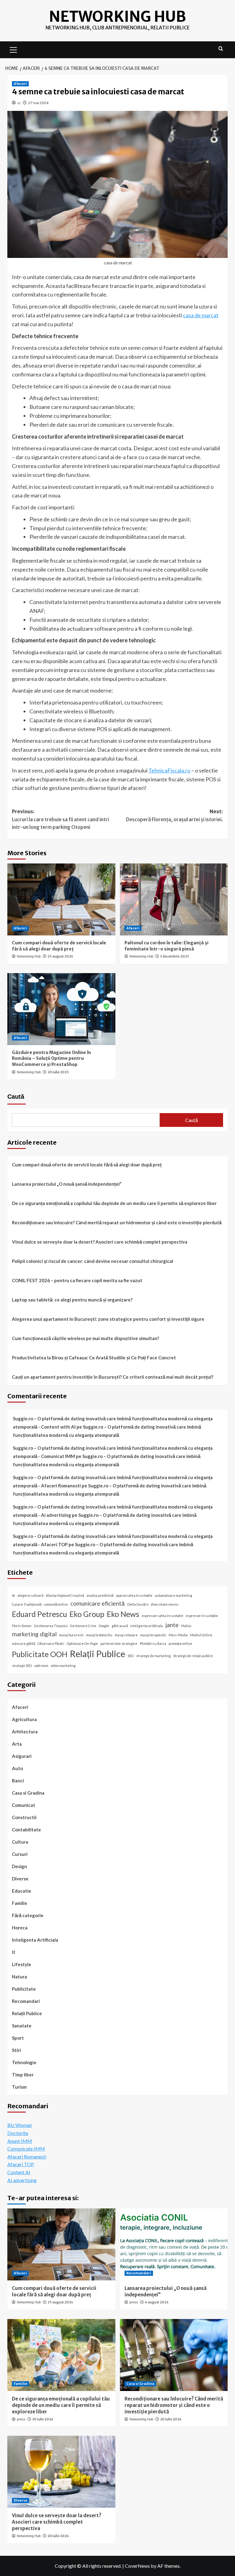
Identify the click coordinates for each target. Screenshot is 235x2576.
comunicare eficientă (98, 1603)
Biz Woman (20, 2125)
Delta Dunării (138, 1604)
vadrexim (41, 1666)
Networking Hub (117, 17)
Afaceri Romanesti (27, 2157)
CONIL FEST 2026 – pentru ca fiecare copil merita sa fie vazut (77, 1280)
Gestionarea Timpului (51, 1626)
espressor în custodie (202, 1616)
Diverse (20, 1879)
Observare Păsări (51, 1643)
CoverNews (137, 2566)
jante (172, 1625)
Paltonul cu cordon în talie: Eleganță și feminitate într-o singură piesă (166, 946)
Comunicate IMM (26, 2149)
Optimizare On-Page (82, 1643)
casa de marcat (201, 315)
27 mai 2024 (38, 103)
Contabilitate (26, 1830)
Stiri (16, 2050)
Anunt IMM (20, 2141)
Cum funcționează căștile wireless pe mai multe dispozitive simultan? (86, 1338)
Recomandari (26, 2001)
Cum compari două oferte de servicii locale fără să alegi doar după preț (59, 946)
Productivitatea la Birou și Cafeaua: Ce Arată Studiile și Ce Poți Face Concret (94, 1358)
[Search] (221, 49)
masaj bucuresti (71, 1635)
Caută (16, 1097)
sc (19, 103)
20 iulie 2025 (58, 1072)
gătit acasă (120, 1626)
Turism (19, 2087)
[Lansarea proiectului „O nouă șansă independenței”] (174, 2244)
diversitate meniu (165, 1604)
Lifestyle (22, 1964)
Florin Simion (22, 1626)
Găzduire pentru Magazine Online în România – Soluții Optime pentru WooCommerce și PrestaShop (51, 1058)
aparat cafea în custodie (134, 1595)
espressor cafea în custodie (162, 1616)
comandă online (56, 1604)
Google (104, 1626)
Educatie (22, 1891)
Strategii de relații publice (193, 1656)
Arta (17, 1744)
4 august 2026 (157, 2302)
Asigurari (22, 1756)
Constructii (24, 1817)
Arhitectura (25, 1732)
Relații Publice (97, 1654)
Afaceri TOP (21, 2164)
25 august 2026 (60, 956)
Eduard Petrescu (39, 1614)
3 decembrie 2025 (175, 956)
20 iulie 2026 (171, 2419)
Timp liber (23, 2075)
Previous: (60, 819)
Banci (18, 1781)
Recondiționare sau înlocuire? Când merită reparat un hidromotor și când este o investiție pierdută (117, 1222)
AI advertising (22, 2180)
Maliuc (186, 1626)
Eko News (123, 1614)
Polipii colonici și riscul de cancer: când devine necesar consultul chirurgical (93, 1261)
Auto (17, 1768)
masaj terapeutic (153, 1635)
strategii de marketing (153, 1656)
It (14, 1952)
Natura (19, 1977)
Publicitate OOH (40, 1654)
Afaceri (20, 84)
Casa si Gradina (28, 1793)
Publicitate (24, 1989)
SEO (131, 1656)
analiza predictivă (100, 1595)
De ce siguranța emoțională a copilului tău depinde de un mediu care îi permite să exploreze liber (114, 1203)
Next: (175, 815)
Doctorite (18, 2133)
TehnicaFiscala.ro (169, 770)
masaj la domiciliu (99, 1635)
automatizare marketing (173, 1595)
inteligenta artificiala (147, 1626)
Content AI (19, 2172)
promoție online (180, 1643)
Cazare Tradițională (27, 1604)
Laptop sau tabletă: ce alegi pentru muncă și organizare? (72, 1300)
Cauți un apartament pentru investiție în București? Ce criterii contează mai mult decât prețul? (113, 1377)
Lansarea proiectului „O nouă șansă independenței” (67, 1184)
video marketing (63, 1666)
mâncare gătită (24, 1643)
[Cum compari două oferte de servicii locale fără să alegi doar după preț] (61, 899)
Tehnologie (24, 2062)
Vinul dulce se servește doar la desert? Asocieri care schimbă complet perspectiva (100, 1242)
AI (13, 1595)
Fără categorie (28, 1915)
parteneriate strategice (119, 1643)
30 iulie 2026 (43, 2419)
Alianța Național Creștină (65, 1595)
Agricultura (24, 1719)
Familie (20, 1903)
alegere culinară (30, 1595)
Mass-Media (178, 1635)
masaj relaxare (126, 1635)
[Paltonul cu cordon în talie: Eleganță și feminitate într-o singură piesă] (174, 899)
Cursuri (20, 1854)
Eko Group (87, 1614)
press (134, 2302)
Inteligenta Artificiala (35, 1940)
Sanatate (22, 2026)
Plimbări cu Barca (153, 1643)
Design (19, 1866)
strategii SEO (22, 1666)
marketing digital (34, 1634)
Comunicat (24, 1805)
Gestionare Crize (83, 1626)
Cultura (20, 1842)
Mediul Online (201, 1635)
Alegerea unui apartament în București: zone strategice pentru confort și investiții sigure (108, 1319)
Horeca (20, 1928)
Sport (18, 2038)
